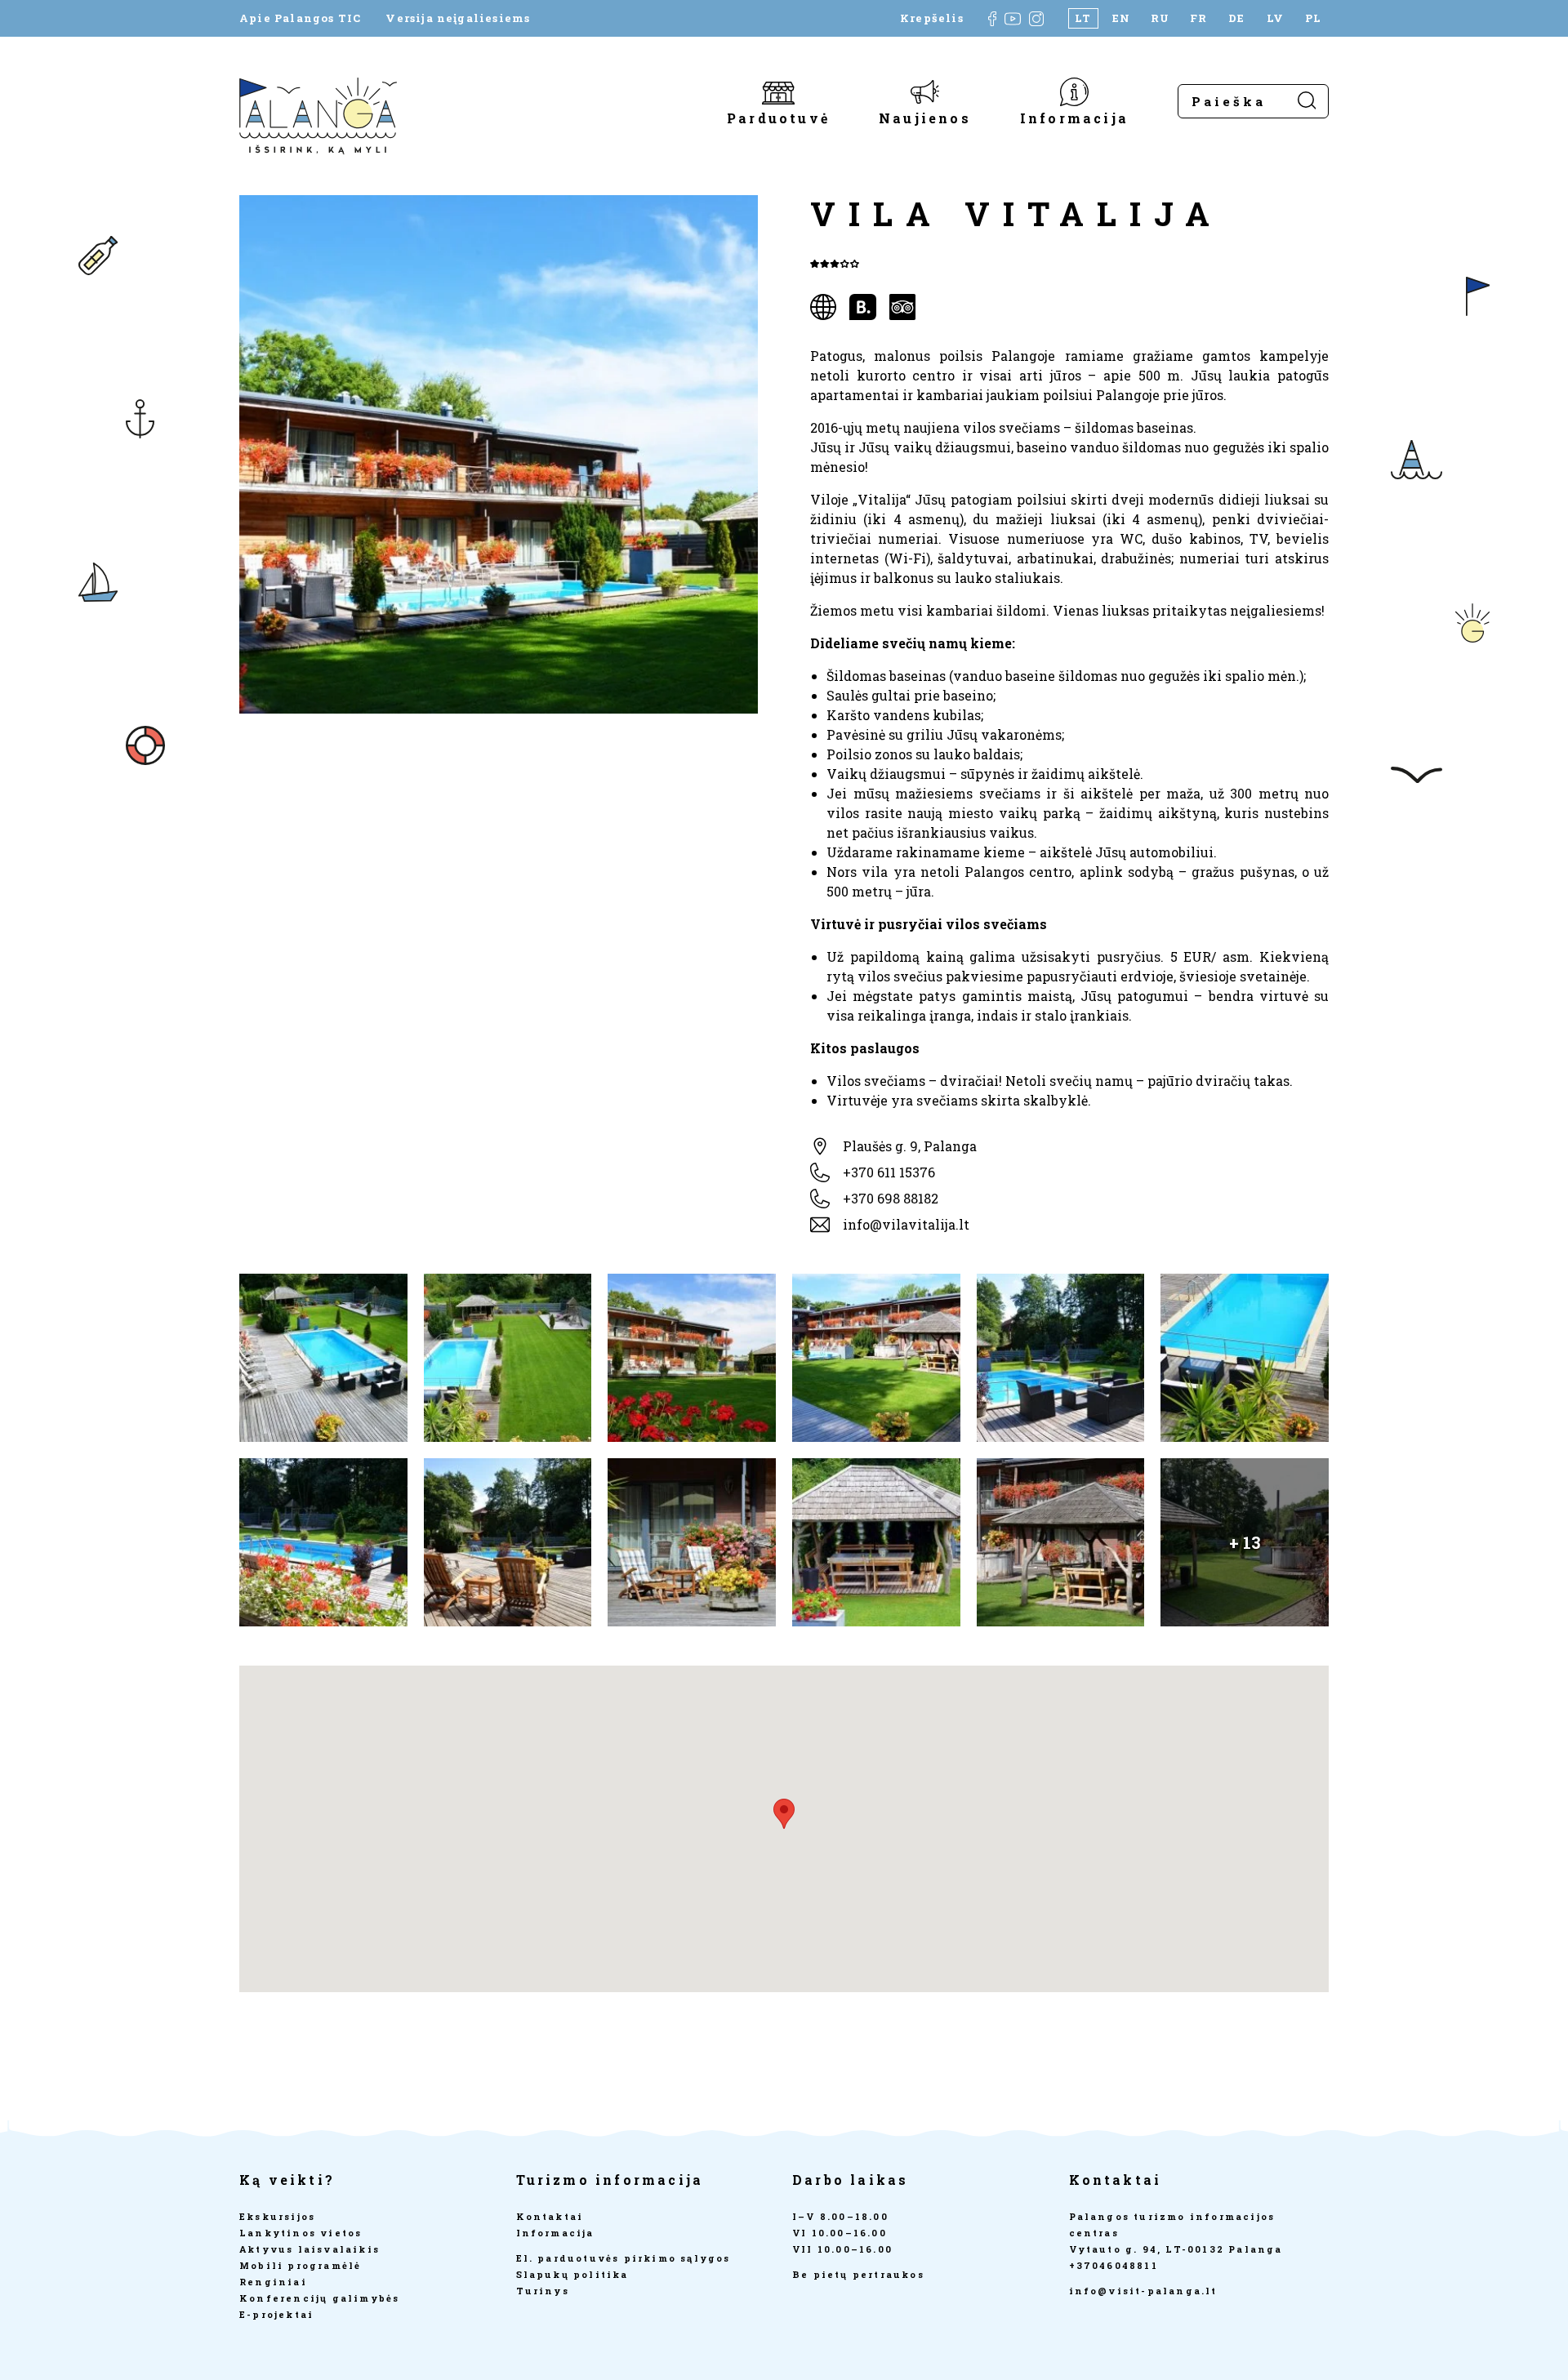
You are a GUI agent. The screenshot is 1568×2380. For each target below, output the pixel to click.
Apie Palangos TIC (300, 18)
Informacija (1074, 117)
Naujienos (925, 117)
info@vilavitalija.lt (906, 1224)
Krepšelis (932, 18)
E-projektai (276, 2314)
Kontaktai (550, 2216)
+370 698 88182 (891, 1198)
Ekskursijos (277, 2216)
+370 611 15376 (889, 1172)
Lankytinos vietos (301, 2233)
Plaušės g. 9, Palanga (910, 1146)
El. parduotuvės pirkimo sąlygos (624, 2258)
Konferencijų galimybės (319, 2298)
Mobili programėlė (300, 2265)
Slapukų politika (572, 2274)
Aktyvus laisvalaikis (310, 2249)
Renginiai (273, 2282)
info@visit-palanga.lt (1143, 2291)
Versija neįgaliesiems (458, 18)
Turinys (543, 2291)
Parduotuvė (778, 117)
